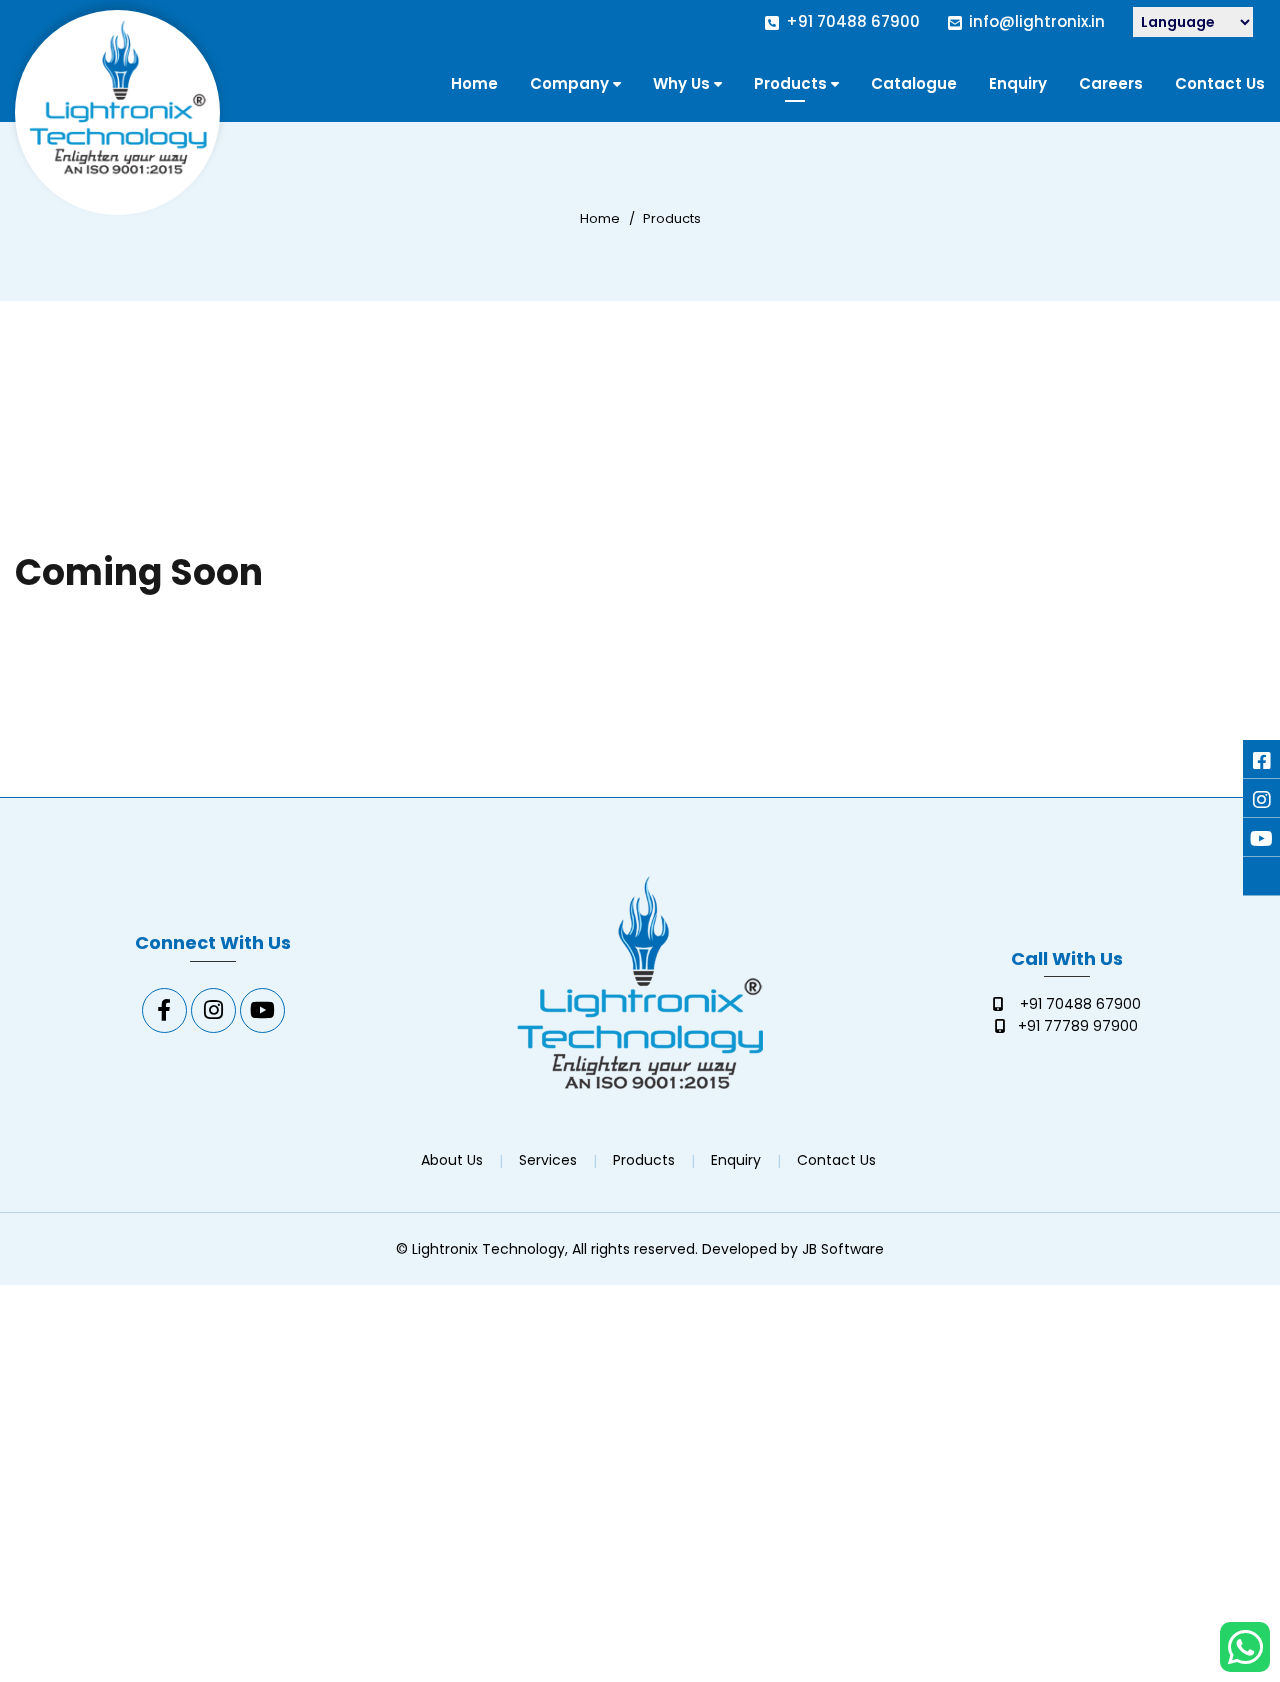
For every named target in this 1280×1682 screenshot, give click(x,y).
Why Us (681, 83)
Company (569, 83)
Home (474, 83)
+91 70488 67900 (853, 21)
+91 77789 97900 (1078, 1026)
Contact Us (1220, 83)
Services (548, 1160)
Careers (1111, 83)
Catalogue (914, 83)
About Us (452, 1160)
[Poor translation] (55, 1395)
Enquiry (1018, 83)
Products (790, 83)
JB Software (843, 1249)
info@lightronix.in (1037, 21)
